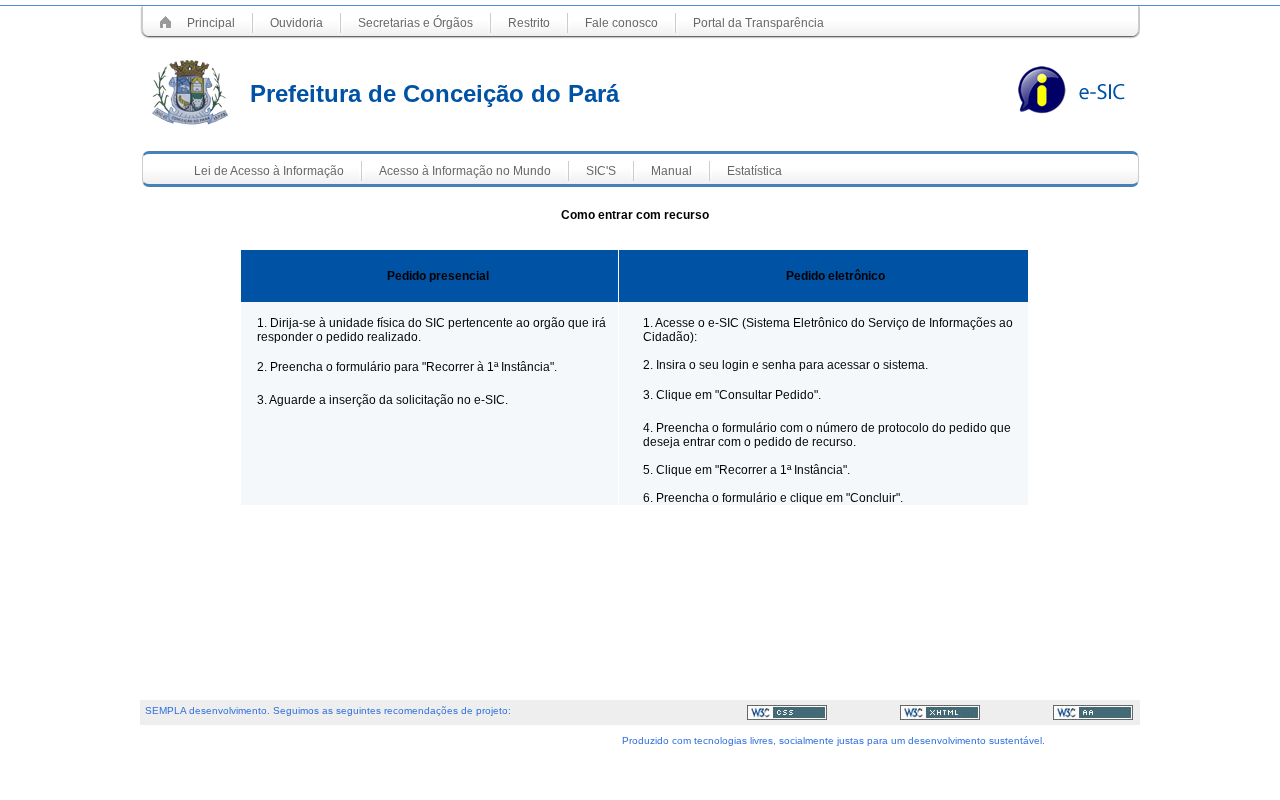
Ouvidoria (296, 23)
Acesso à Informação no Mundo (465, 171)
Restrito (529, 23)
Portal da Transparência (758, 23)
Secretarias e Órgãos (415, 23)
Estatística (754, 171)
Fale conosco (621, 23)
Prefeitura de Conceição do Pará (434, 93)
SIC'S (601, 171)
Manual (671, 171)
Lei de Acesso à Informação (269, 171)
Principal (211, 23)
